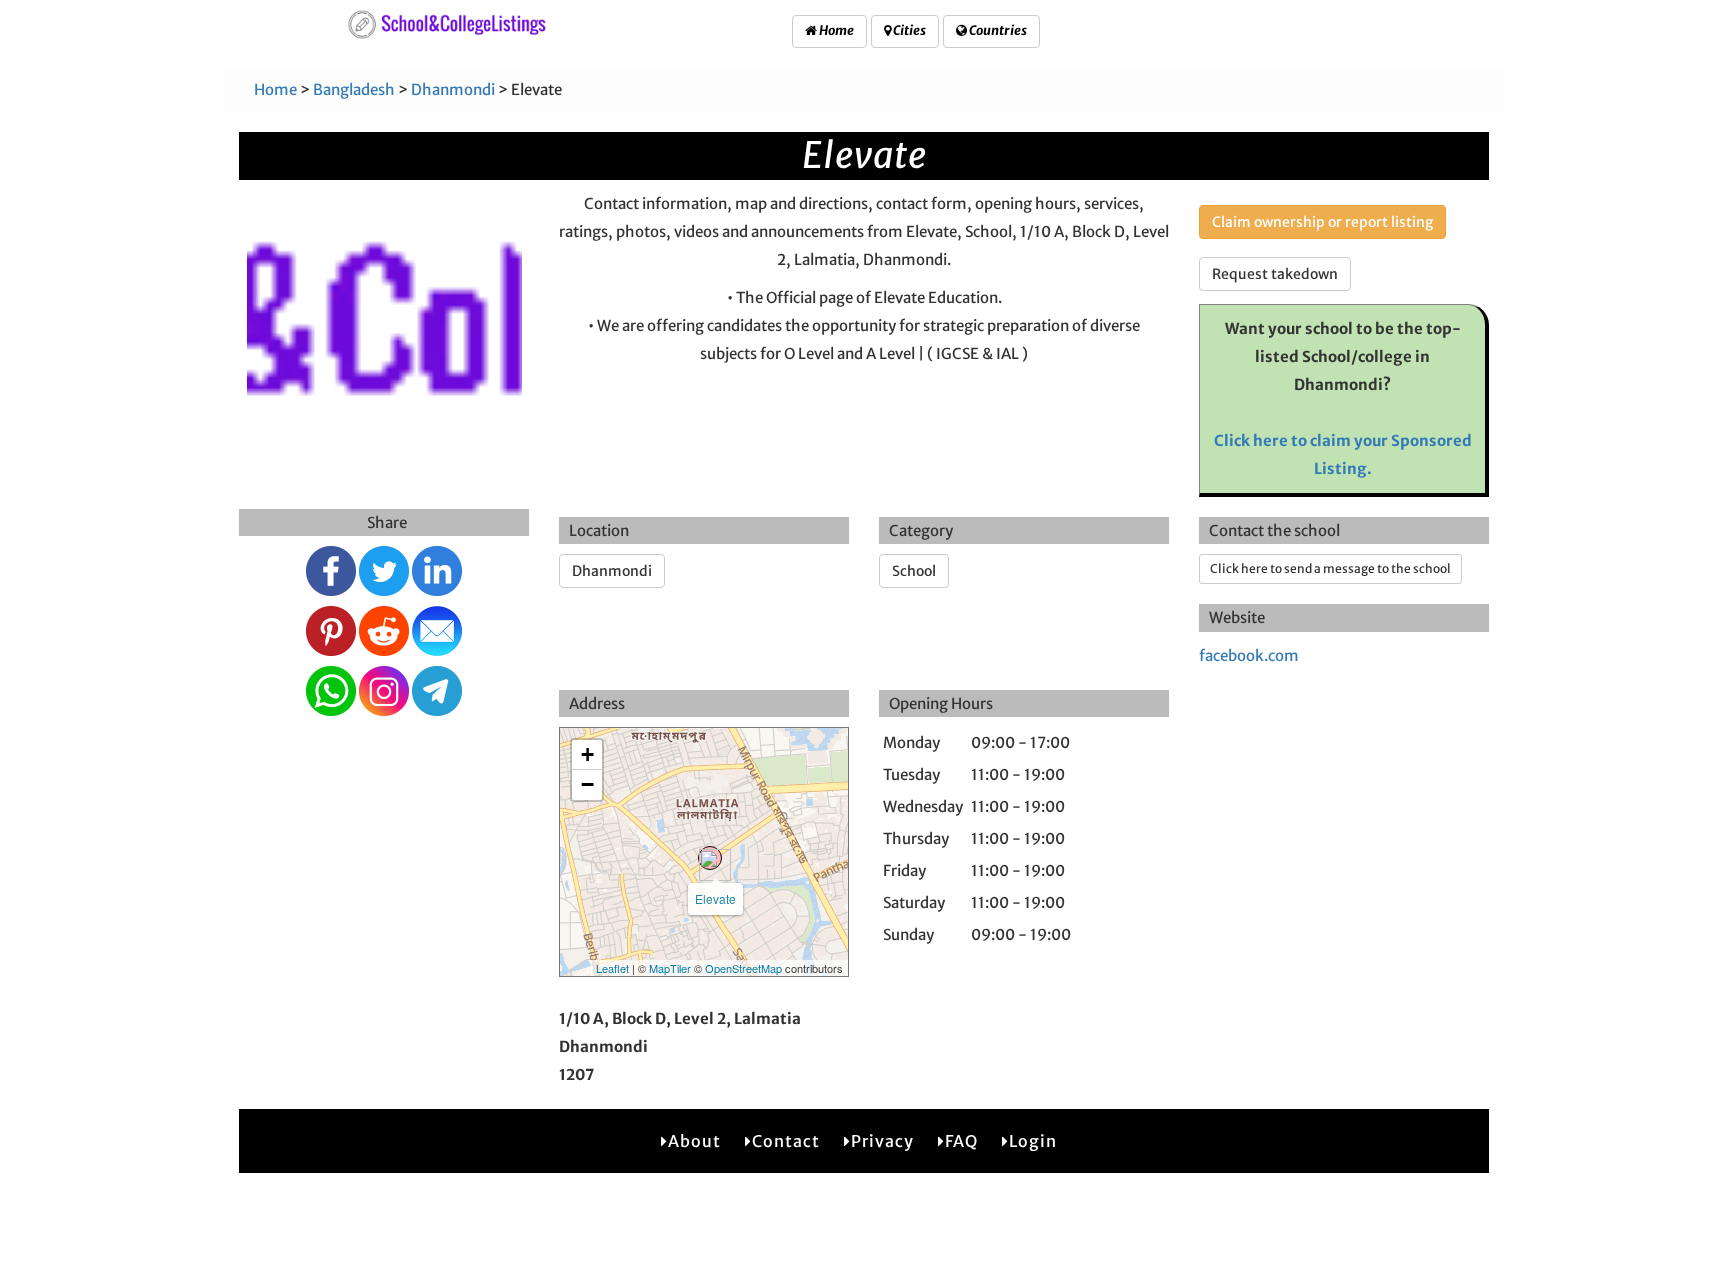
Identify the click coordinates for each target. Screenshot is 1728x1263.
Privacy (882, 1141)
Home (835, 30)
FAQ (961, 1141)
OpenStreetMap (743, 968)
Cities (908, 30)
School (914, 571)
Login (1033, 1141)
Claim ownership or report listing (1322, 222)
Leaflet (612, 968)
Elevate (715, 898)
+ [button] (587, 754)
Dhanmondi (453, 89)
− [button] (587, 784)
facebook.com (1249, 655)
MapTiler (670, 968)
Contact (786, 1141)
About (694, 1141)
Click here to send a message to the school (1330, 568)
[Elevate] (710, 858)
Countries (997, 30)
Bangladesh (354, 89)
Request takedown (1275, 274)
